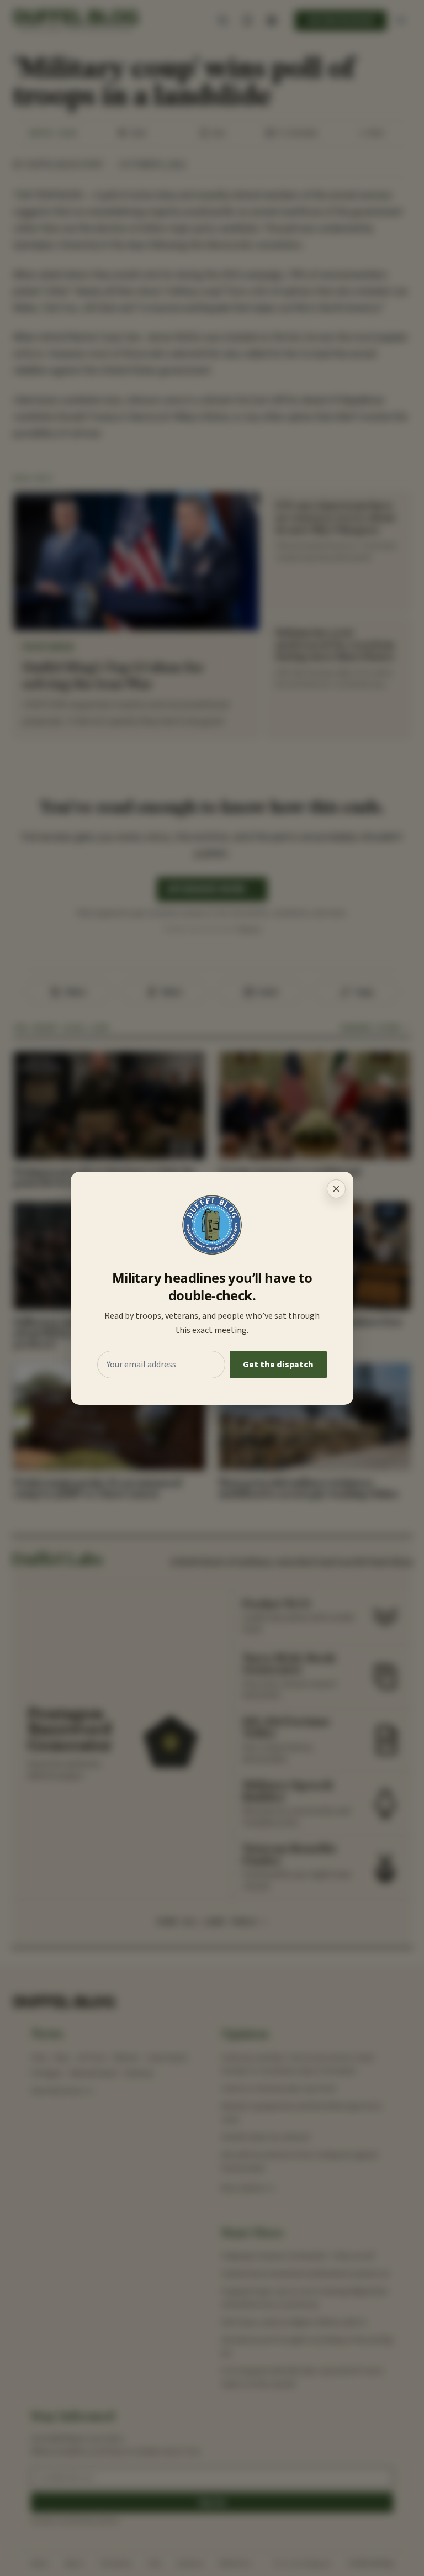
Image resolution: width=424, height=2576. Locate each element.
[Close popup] (336, 1189)
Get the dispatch (278, 1365)
